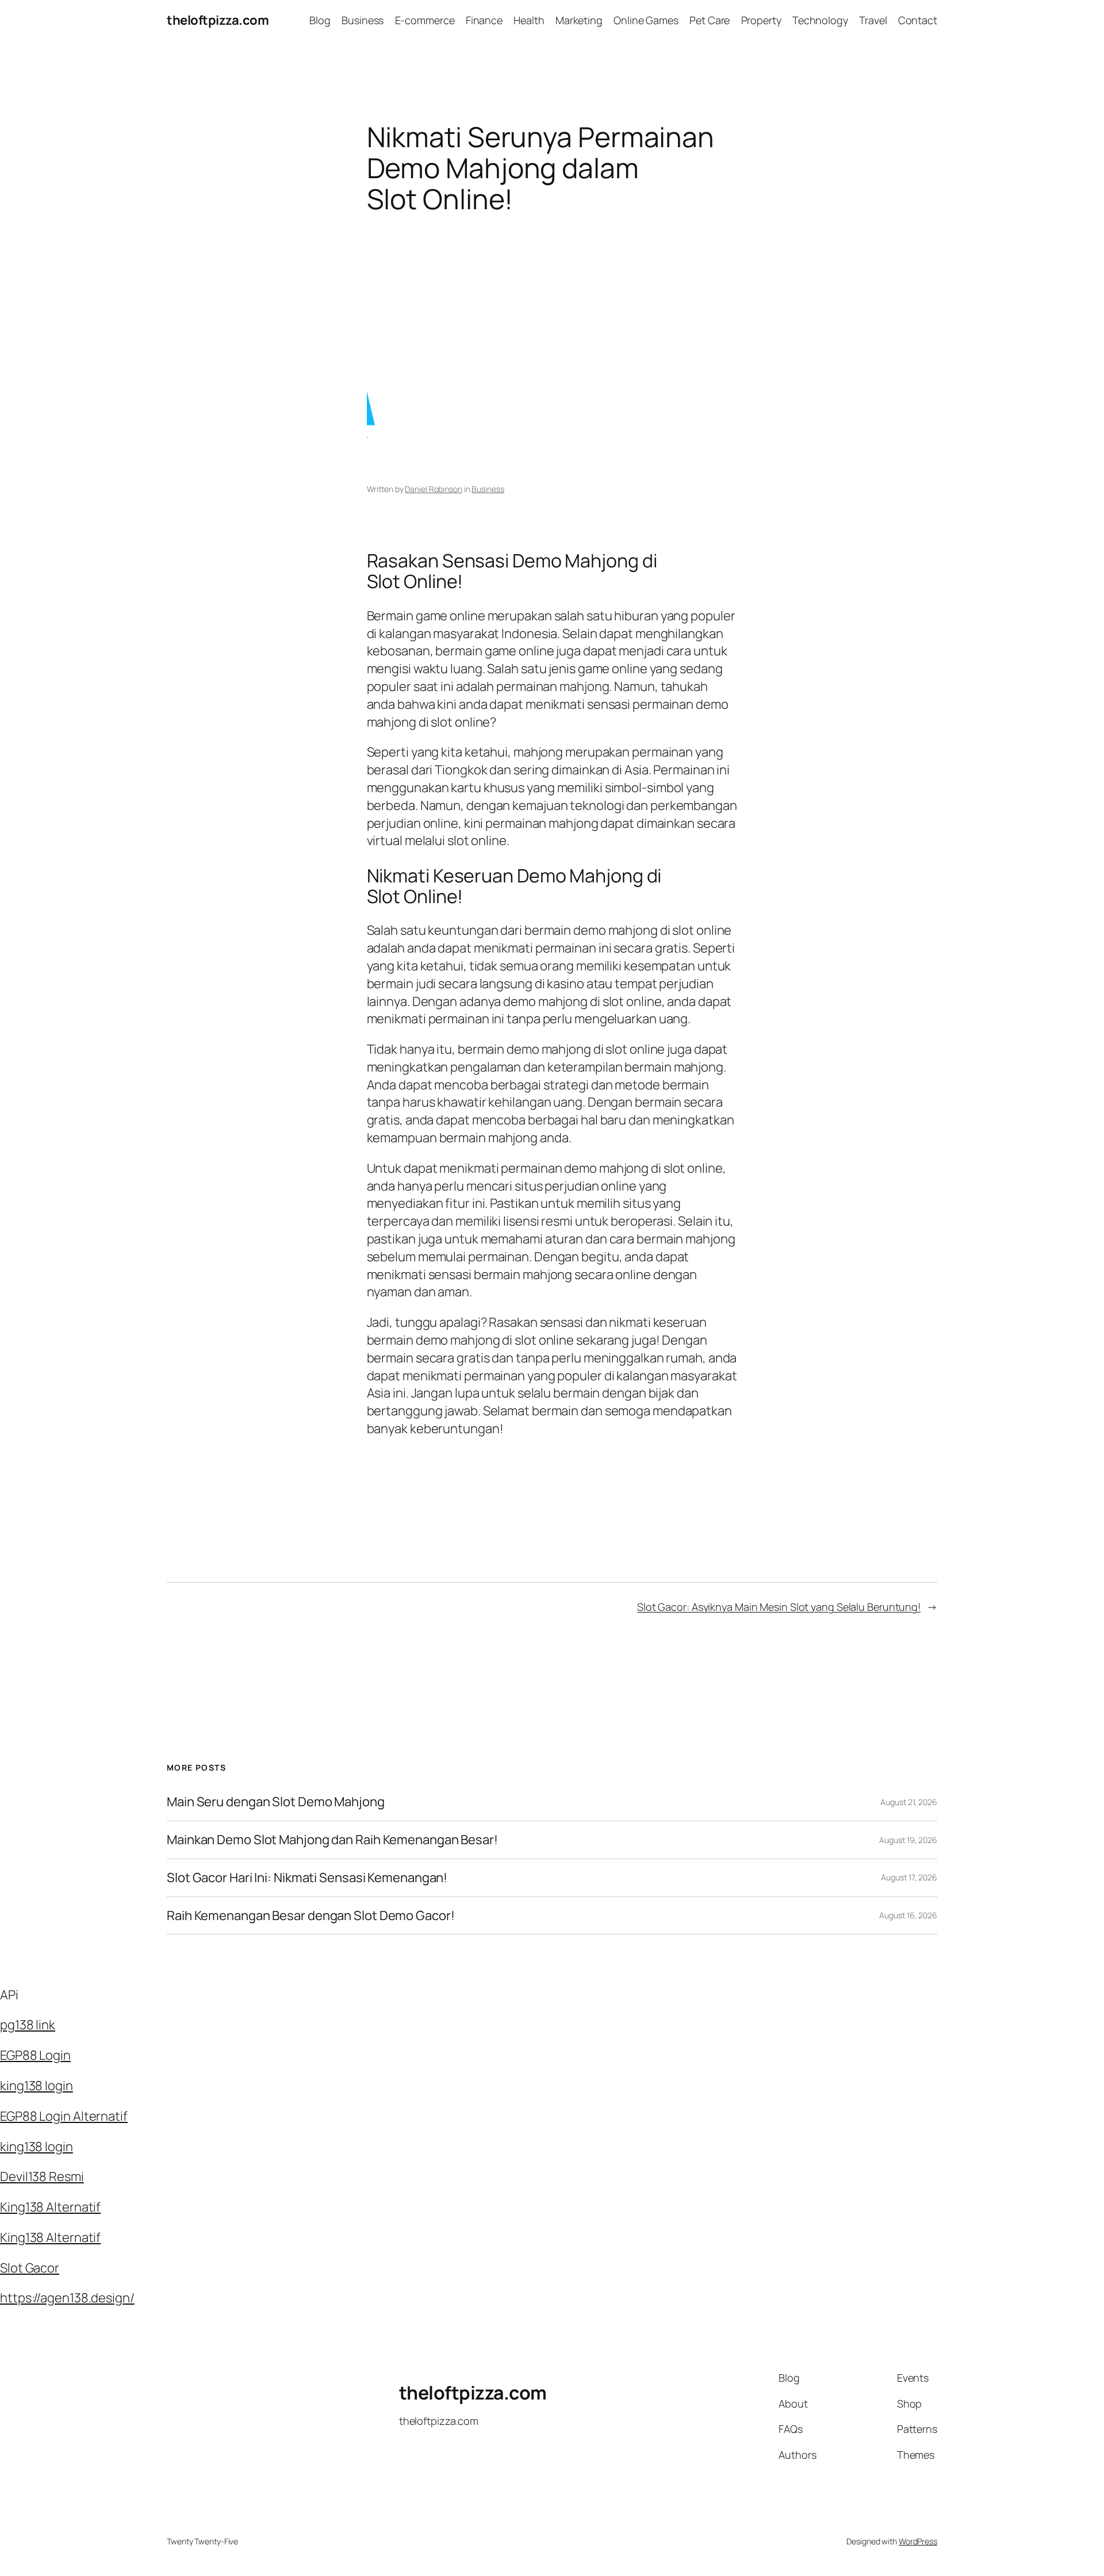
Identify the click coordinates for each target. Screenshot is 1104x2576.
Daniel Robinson (434, 489)
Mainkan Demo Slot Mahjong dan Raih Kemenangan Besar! (332, 1840)
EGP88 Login (35, 2055)
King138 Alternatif (50, 2207)
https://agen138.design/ (67, 2298)
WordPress (918, 2541)
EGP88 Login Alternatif (64, 2116)
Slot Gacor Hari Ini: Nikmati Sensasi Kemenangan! (307, 1878)
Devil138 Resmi (42, 2176)
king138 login (37, 2086)
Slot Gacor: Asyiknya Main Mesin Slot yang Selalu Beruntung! (779, 1607)
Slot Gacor (30, 2268)
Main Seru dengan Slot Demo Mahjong (276, 1802)
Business (488, 489)
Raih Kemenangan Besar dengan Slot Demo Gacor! (311, 1916)
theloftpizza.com (218, 20)
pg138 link (28, 2025)
